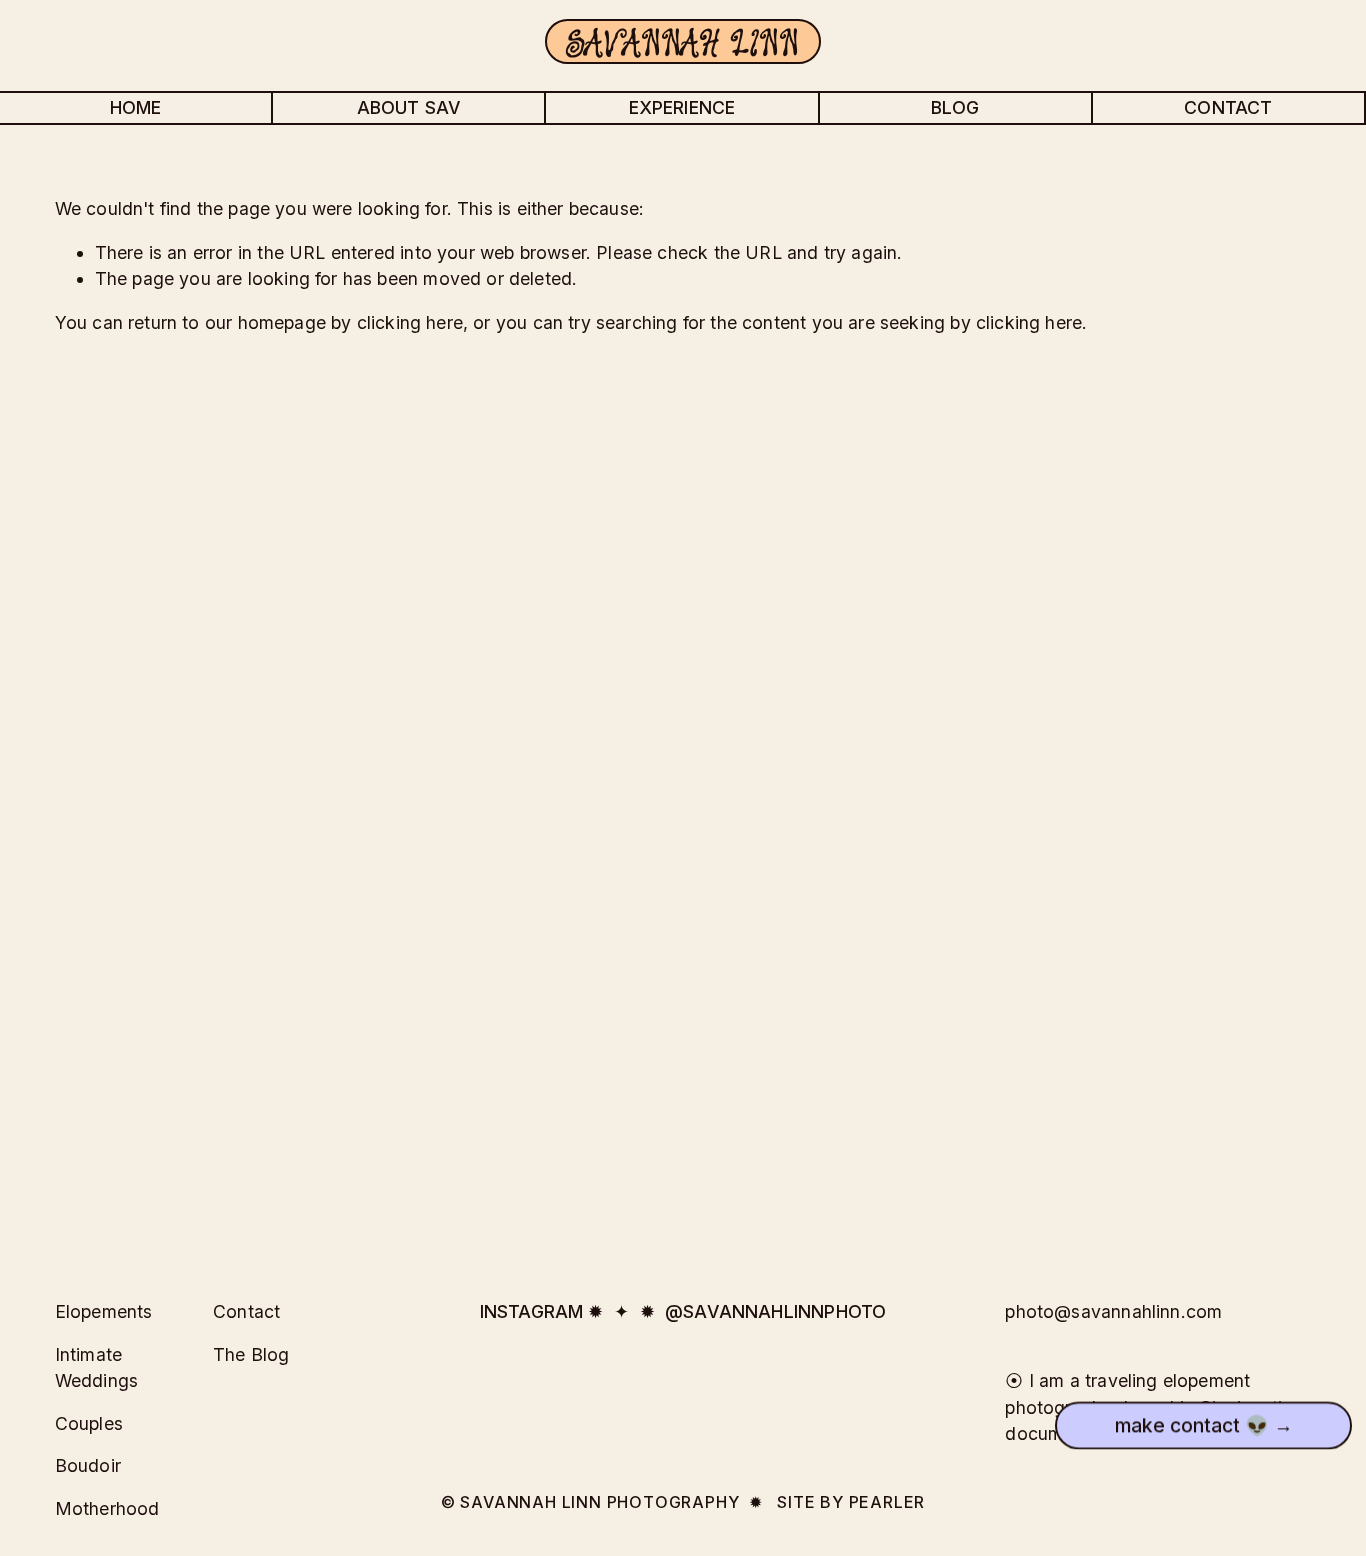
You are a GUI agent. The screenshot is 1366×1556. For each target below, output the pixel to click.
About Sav (409, 107)
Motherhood (107, 1508)
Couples (89, 1423)
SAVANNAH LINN (683, 41)
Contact (1228, 107)
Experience (682, 107)
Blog (955, 107)
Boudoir (88, 1465)
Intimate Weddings (96, 1367)
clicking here (410, 322)
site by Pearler (851, 1502)
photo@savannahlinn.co (1106, 1311)
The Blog (251, 1354)
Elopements (104, 1311)
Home (136, 107)
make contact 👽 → (1204, 1428)
